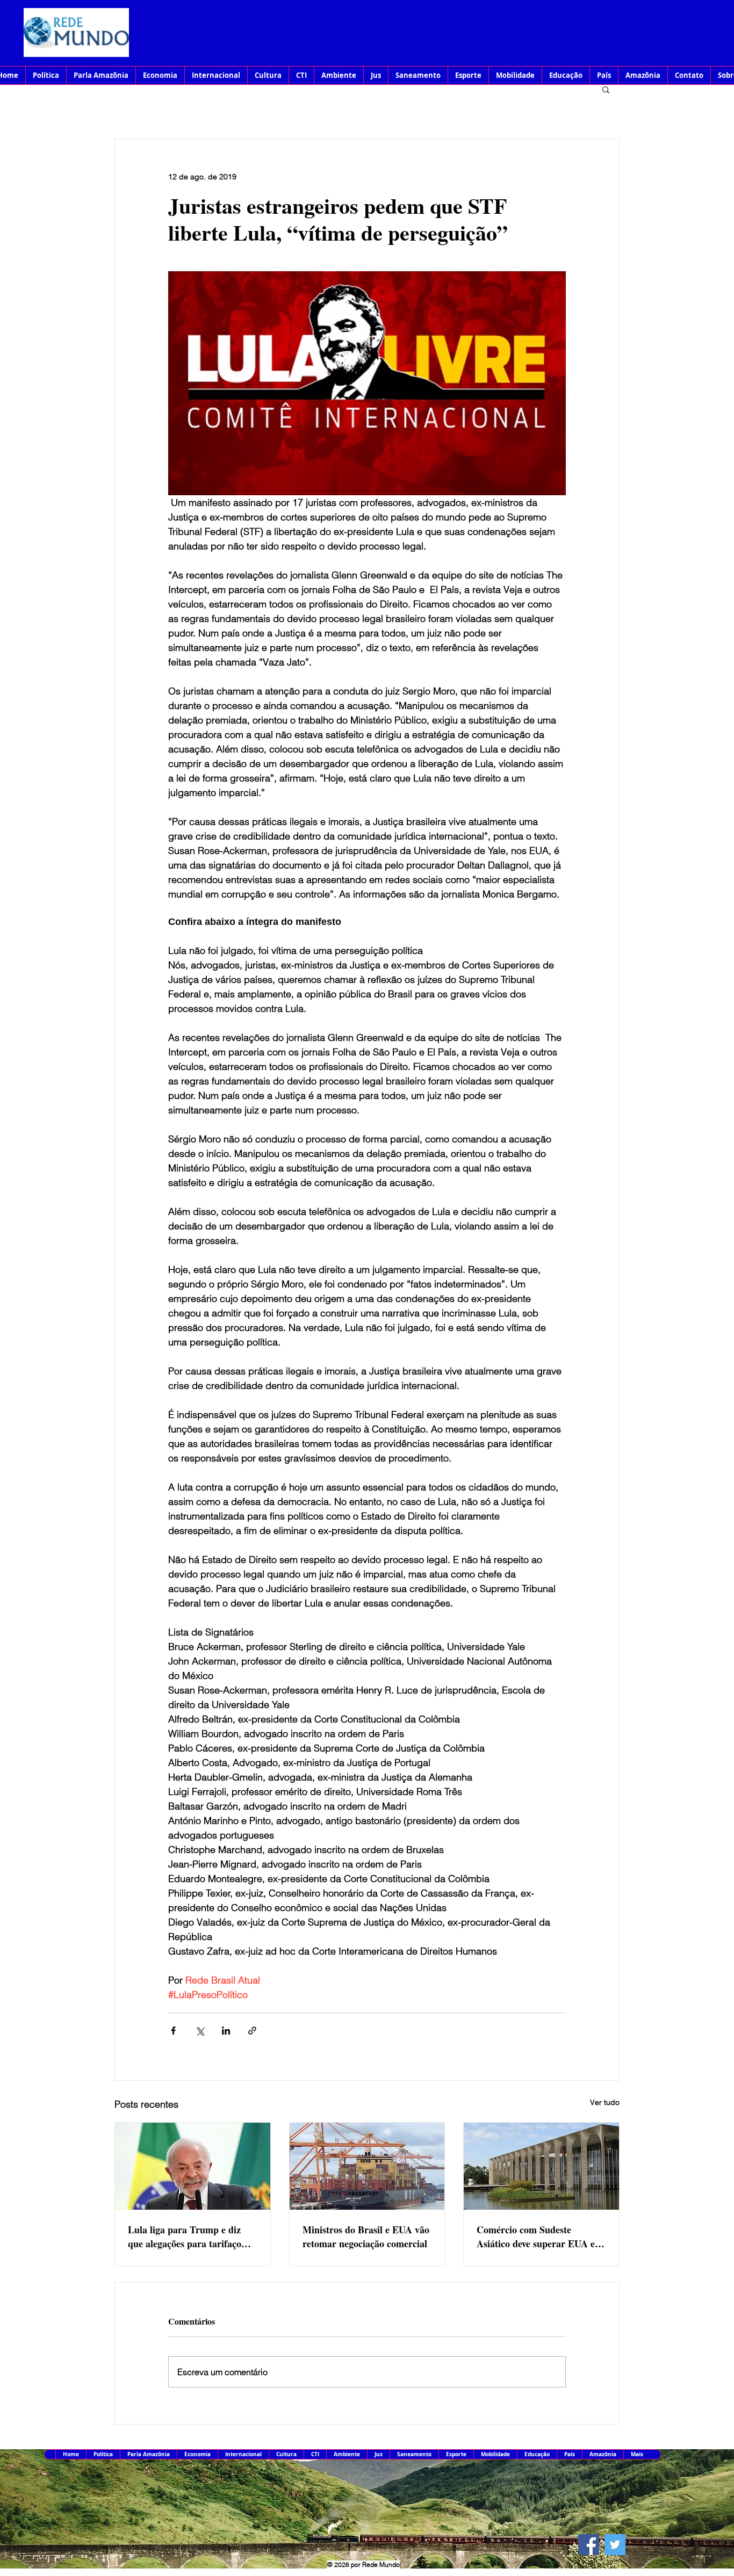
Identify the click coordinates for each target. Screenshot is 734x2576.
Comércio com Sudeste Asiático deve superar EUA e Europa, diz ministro (536, 2237)
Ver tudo (605, 2102)
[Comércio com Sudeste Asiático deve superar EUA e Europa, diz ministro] (541, 2166)
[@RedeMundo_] (615, 2545)
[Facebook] (589, 2545)
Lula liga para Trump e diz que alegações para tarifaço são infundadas (185, 2237)
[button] (606, 89)
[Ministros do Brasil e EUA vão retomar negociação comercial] (367, 2166)
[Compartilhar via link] (252, 2031)
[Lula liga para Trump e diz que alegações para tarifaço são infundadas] (193, 2166)
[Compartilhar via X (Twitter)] (200, 2031)
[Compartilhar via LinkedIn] (226, 2031)
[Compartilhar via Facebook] (173, 2031)
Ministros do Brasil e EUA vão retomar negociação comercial (366, 2237)
